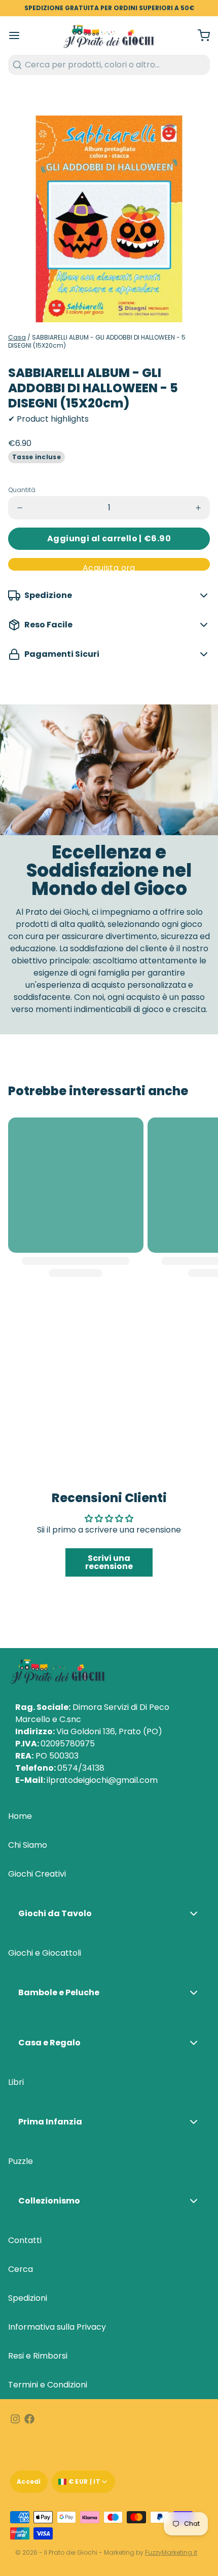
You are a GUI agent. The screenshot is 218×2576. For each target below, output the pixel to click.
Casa (17, 337)
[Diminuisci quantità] (20, 508)
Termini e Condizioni (48, 2385)
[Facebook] (29, 2419)
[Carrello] (200, 35)
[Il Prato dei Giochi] (109, 35)
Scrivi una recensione (109, 1562)
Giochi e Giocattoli (45, 1953)
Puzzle (21, 2161)
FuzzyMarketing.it (171, 2552)
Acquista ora (109, 566)
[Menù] (18, 35)
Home (20, 1816)
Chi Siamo (28, 1845)
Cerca (21, 2269)
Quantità (22, 490)
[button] (109, 539)
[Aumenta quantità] (198, 508)
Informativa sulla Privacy (57, 2327)
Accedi (29, 2481)
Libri (16, 2082)
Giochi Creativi (37, 1874)
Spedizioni (28, 2298)
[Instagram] (15, 2419)
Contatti (25, 2240)
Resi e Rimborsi (38, 2356)
